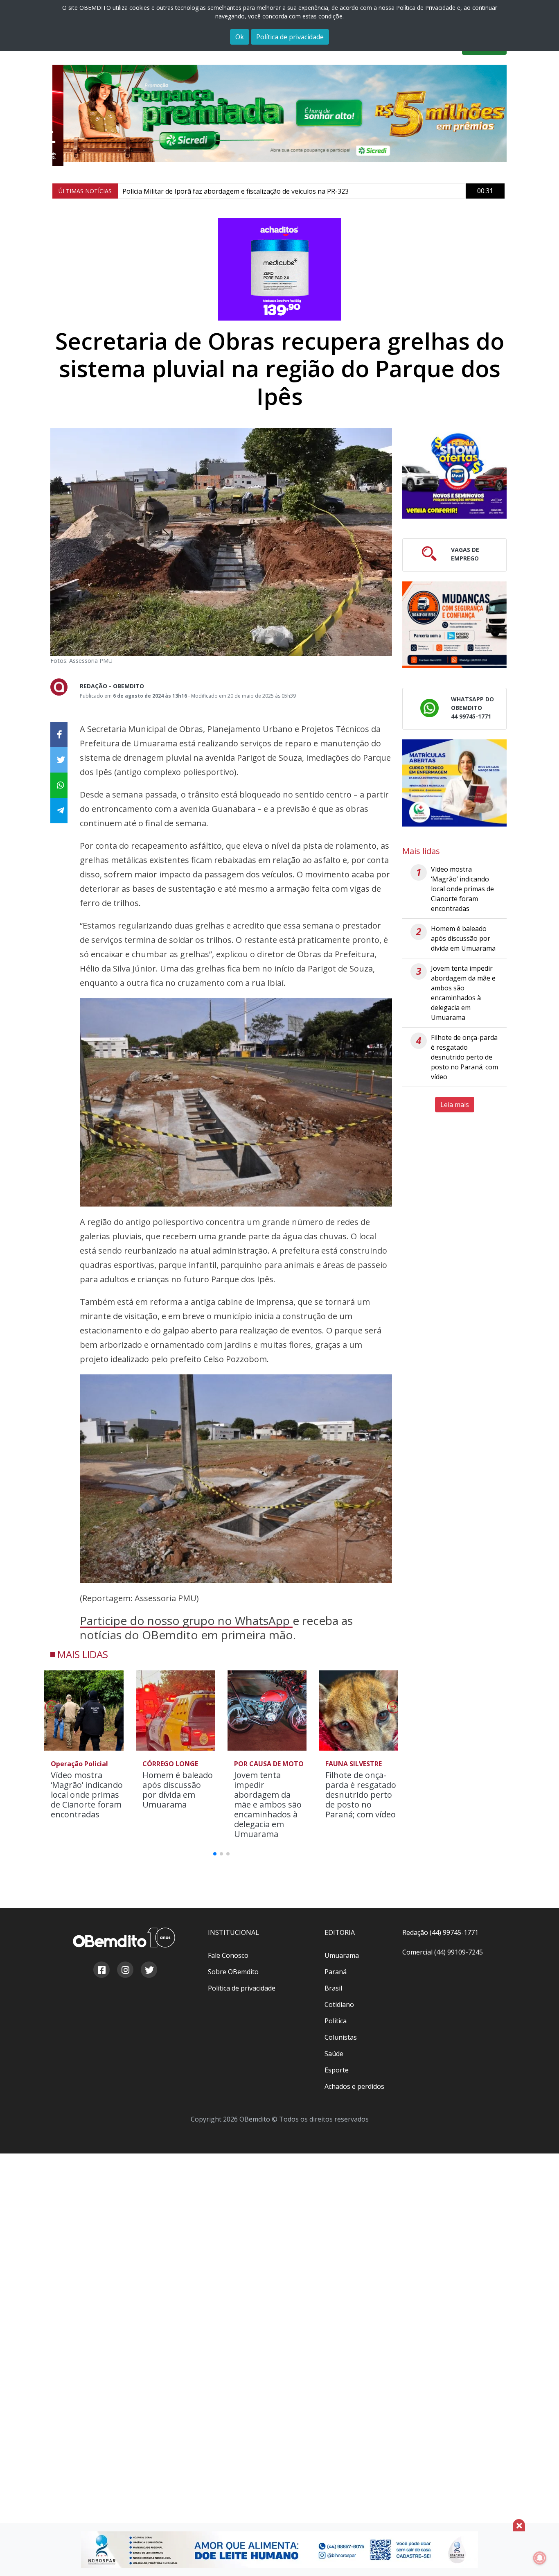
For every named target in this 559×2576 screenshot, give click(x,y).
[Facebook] (101, 1971)
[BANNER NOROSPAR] (279, 2550)
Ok (240, 37)
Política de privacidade (290, 37)
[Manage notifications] (540, 2558)
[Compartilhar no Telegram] (59, 811)
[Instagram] (125, 1971)
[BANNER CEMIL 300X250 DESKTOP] (454, 783)
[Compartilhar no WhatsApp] (59, 785)
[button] (393, 1709)
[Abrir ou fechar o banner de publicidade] (519, 2525)
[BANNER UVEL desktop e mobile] (454, 475)
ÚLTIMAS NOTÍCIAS (85, 191)
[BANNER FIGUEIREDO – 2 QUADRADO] (454, 625)
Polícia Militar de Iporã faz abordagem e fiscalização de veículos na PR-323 (236, 191)
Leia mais (455, 1105)
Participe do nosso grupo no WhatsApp (186, 1620)
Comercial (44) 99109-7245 (443, 1952)
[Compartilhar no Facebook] (59, 734)
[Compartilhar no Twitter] (59, 760)
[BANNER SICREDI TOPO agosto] (279, 113)
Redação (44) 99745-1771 (440, 1932)
